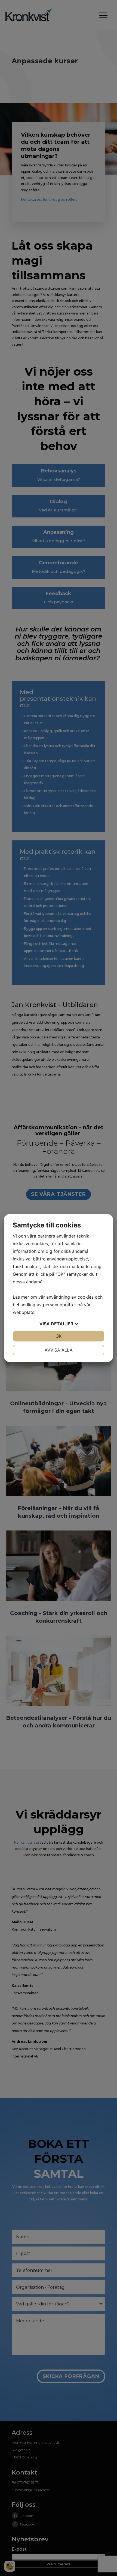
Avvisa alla (59, 1350)
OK (59, 1336)
